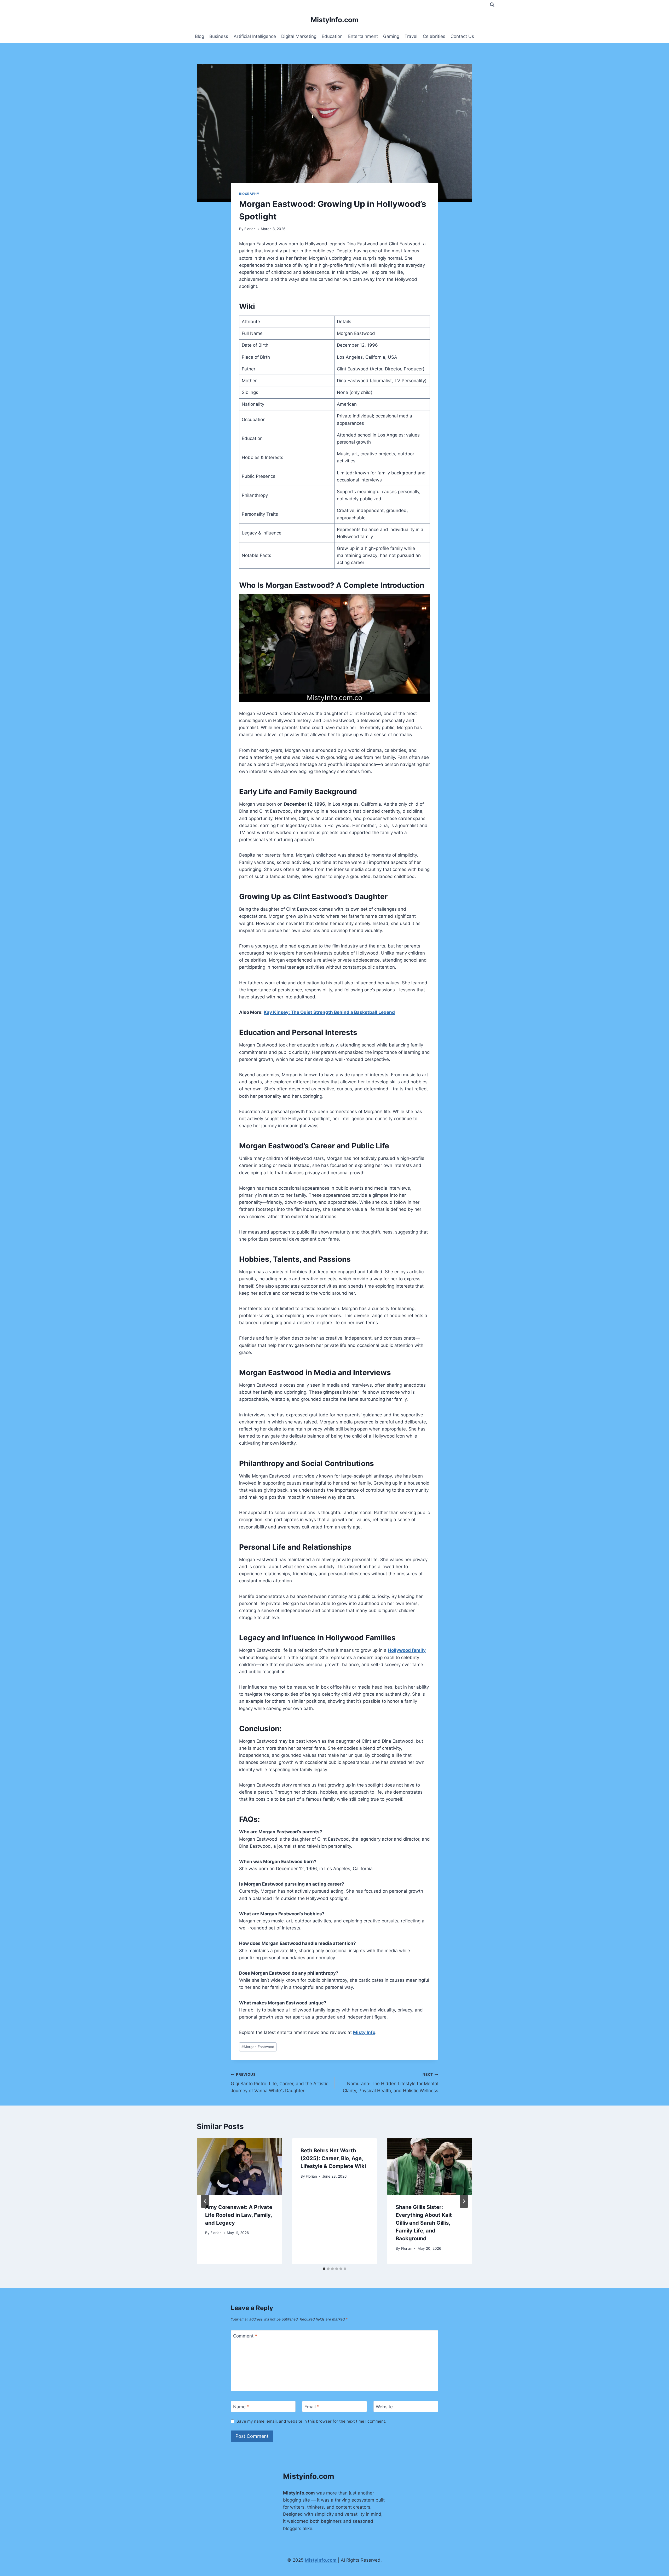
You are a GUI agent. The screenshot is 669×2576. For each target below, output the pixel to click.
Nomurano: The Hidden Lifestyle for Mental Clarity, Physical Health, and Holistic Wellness (391, 2083)
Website (384, 2407)
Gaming (391, 36)
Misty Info (364, 2032)
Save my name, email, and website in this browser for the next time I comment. (311, 2421)
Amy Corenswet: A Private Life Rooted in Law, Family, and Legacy (239, 2215)
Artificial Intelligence (255, 36)
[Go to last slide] (205, 2201)
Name (241, 2407)
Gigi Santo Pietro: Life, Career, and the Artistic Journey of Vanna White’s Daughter (279, 2083)
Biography (249, 194)
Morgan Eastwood (258, 2047)
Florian (250, 229)
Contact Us (462, 36)
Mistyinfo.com (309, 2476)
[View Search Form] (492, 5)
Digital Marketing (299, 36)
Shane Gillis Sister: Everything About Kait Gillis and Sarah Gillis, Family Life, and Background (424, 2223)
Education (332, 36)
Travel (411, 36)
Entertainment (363, 36)
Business (219, 36)
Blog (200, 36)
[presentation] (239, 2166)
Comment (245, 2336)
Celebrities (434, 36)
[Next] (464, 2201)
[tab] (324, 2269)
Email (312, 2407)
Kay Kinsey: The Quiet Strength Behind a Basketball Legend (329, 1012)
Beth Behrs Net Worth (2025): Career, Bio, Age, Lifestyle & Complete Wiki (333, 2158)
